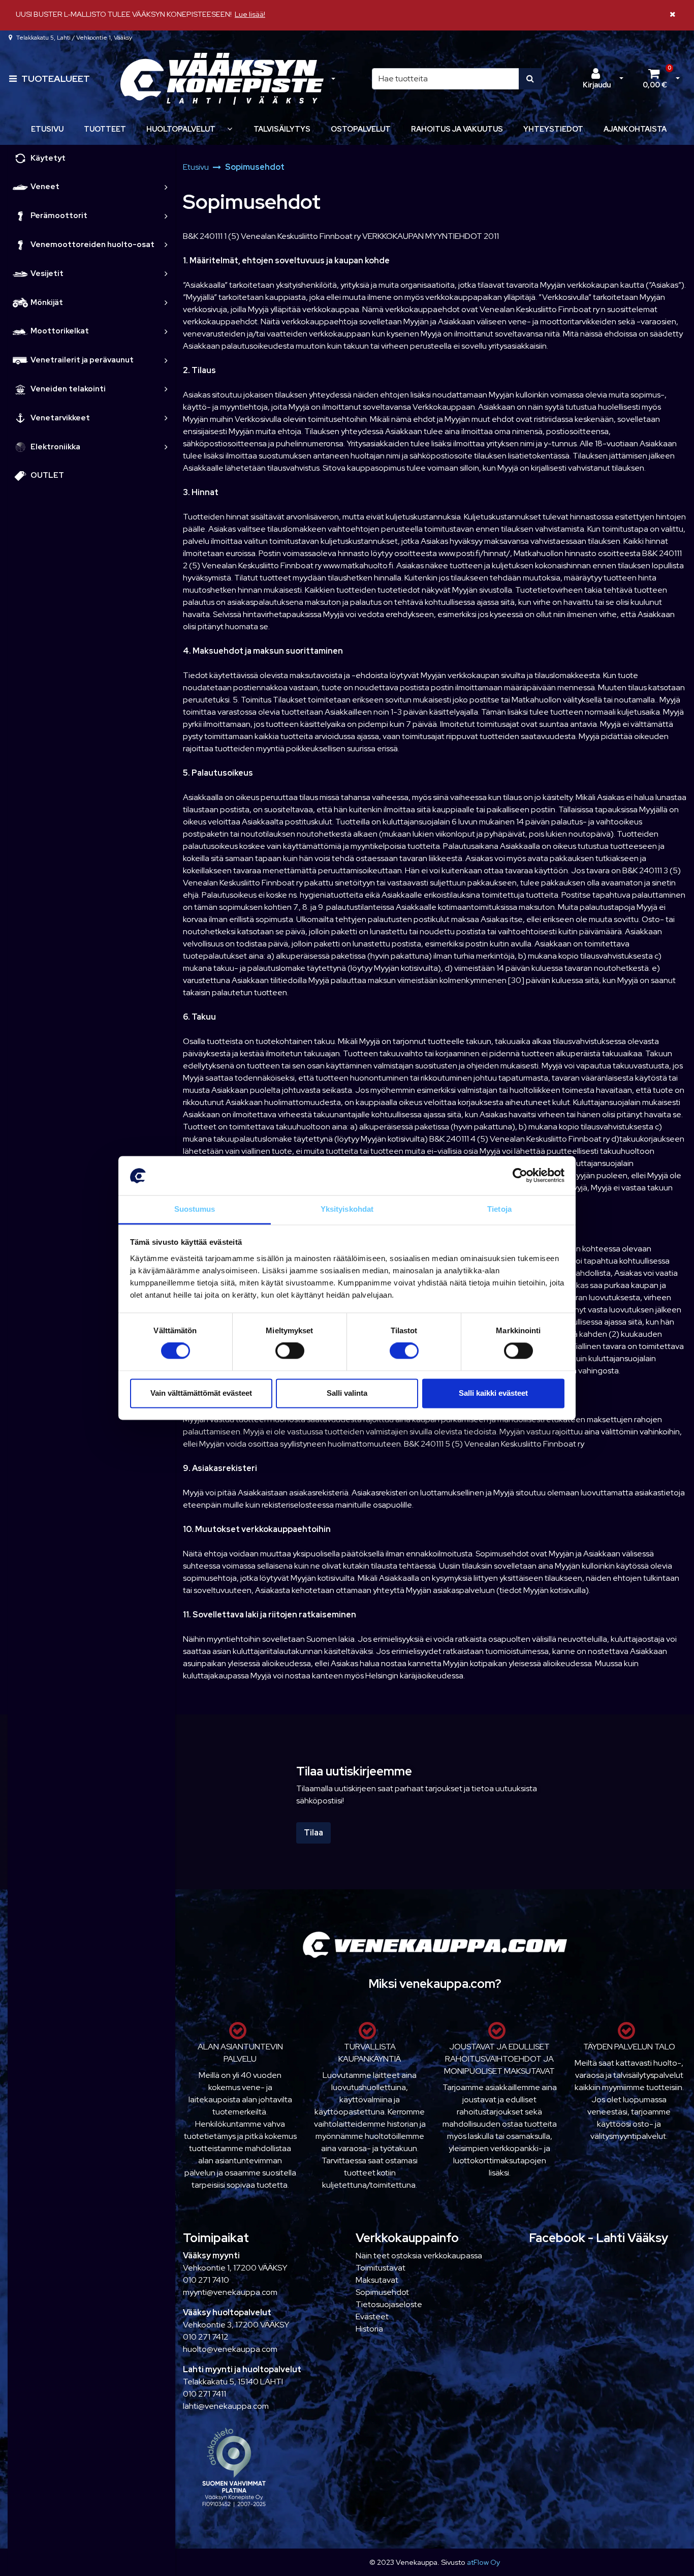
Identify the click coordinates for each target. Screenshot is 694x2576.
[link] (166, 187)
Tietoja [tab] (499, 1209)
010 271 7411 (204, 2394)
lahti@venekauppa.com (226, 2406)
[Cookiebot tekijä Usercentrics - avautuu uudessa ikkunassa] (520, 1176)
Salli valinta (347, 1393)
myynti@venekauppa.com (230, 2292)
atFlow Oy (483, 2562)
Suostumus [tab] (195, 1209)
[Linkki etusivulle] (222, 79)
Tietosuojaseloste (389, 2304)
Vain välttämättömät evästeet (201, 1393)
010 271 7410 (206, 2280)
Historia (369, 2329)
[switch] (290, 1351)
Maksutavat (377, 2280)
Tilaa (313, 1833)
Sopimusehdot (382, 2292)
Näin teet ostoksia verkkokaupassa (419, 2256)
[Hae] (530, 79)
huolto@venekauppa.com (230, 2349)
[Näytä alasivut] (230, 129)
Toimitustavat (381, 2268)
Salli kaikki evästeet (493, 1393)
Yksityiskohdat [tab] (347, 1209)
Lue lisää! (250, 14)
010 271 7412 (206, 2337)
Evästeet (372, 2317)
